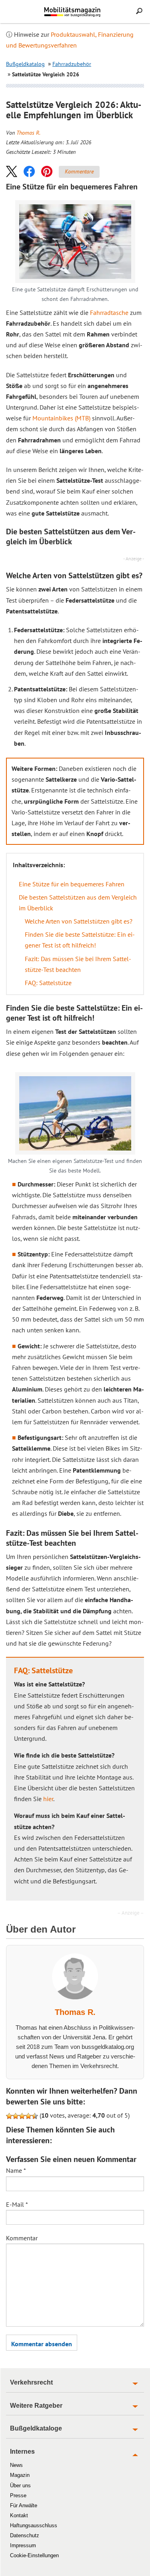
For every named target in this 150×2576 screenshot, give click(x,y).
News (16, 2465)
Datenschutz (25, 2535)
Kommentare (79, 171)
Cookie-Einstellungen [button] (34, 2555)
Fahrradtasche (109, 313)
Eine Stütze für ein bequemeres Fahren (72, 884)
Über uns (20, 2485)
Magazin (20, 2475)
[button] (12, 171)
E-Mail (17, 2204)
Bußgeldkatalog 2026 (86, 15)
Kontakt (19, 2515)
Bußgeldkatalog (25, 64)
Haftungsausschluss (34, 2525)
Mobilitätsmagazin (75, 12)
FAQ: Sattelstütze (48, 983)
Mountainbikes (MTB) (61, 418)
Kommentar (22, 2238)
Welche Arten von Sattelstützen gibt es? (79, 921)
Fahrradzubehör (72, 64)
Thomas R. (28, 133)
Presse (18, 2495)
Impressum (23, 2545)
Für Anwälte (24, 2505)
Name (16, 2170)
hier (48, 1799)
